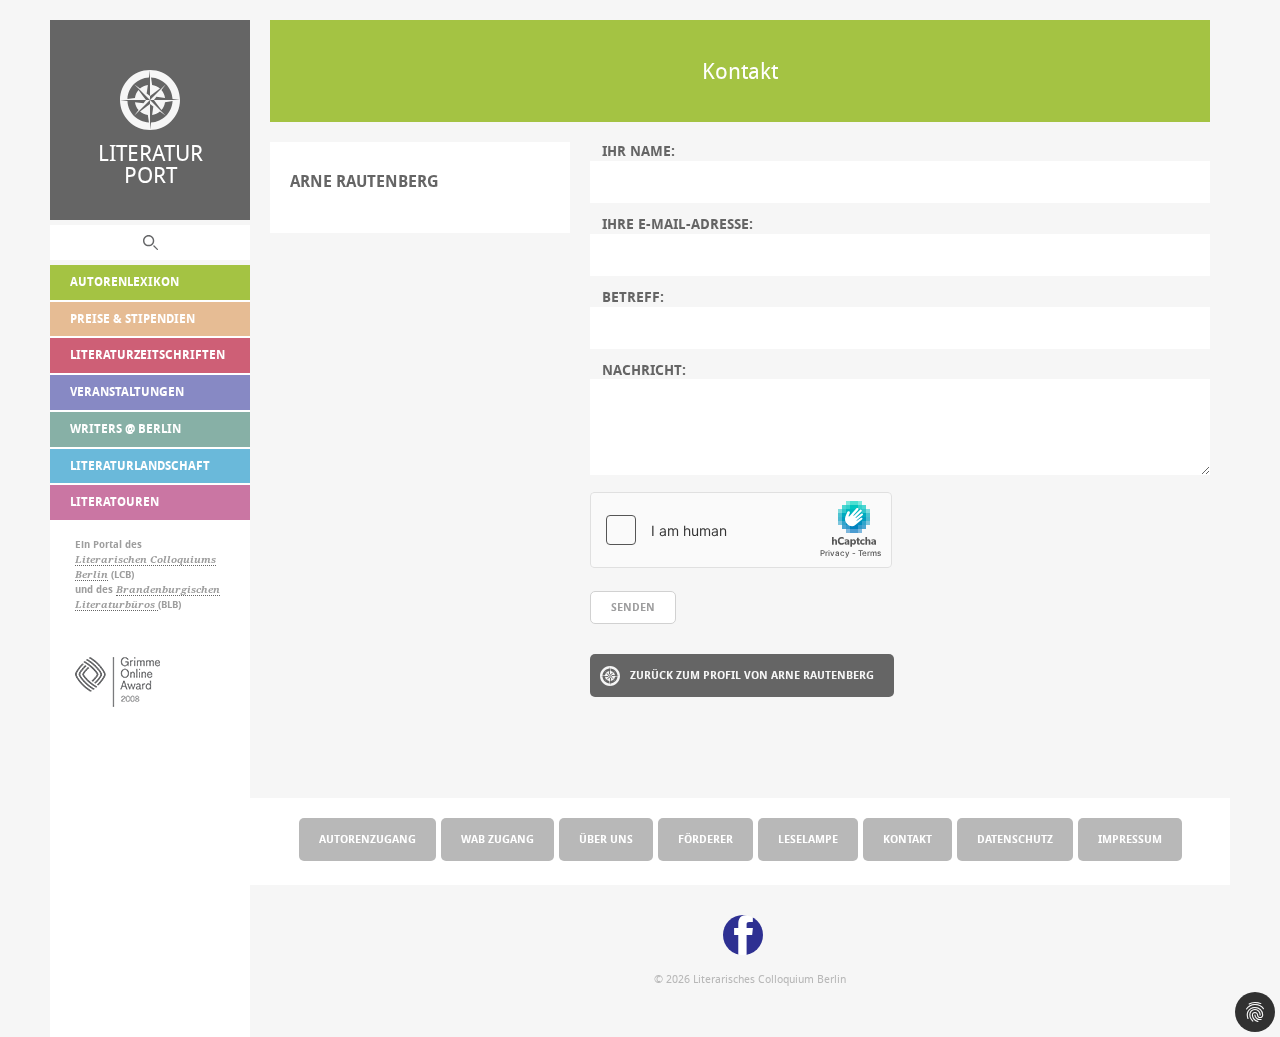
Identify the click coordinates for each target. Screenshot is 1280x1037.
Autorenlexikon (124, 281)
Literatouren (114, 501)
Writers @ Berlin (125, 428)
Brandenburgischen (168, 589)
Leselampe (808, 838)
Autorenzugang (367, 838)
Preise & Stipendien (132, 318)
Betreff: (633, 297)
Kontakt (907, 838)
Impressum (1130, 838)
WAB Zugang (497, 838)
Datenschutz (1015, 838)
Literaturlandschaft (140, 465)
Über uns (606, 838)
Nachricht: (644, 370)
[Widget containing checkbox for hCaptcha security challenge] (741, 530)
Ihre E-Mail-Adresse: (677, 224)
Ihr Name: (638, 151)
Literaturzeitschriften (147, 354)
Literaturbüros (116, 604)
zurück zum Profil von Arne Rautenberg (752, 674)
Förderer (705, 838)
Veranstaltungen (127, 391)
